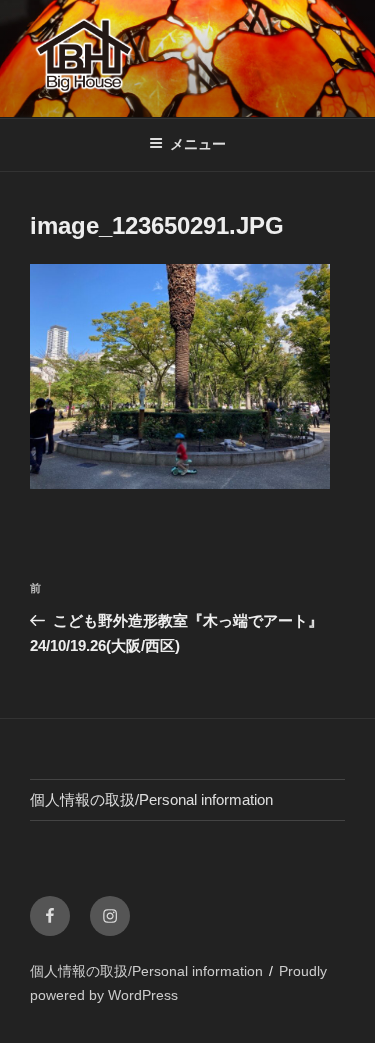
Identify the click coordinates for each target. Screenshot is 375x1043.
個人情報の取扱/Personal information (151, 799)
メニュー (198, 144)
